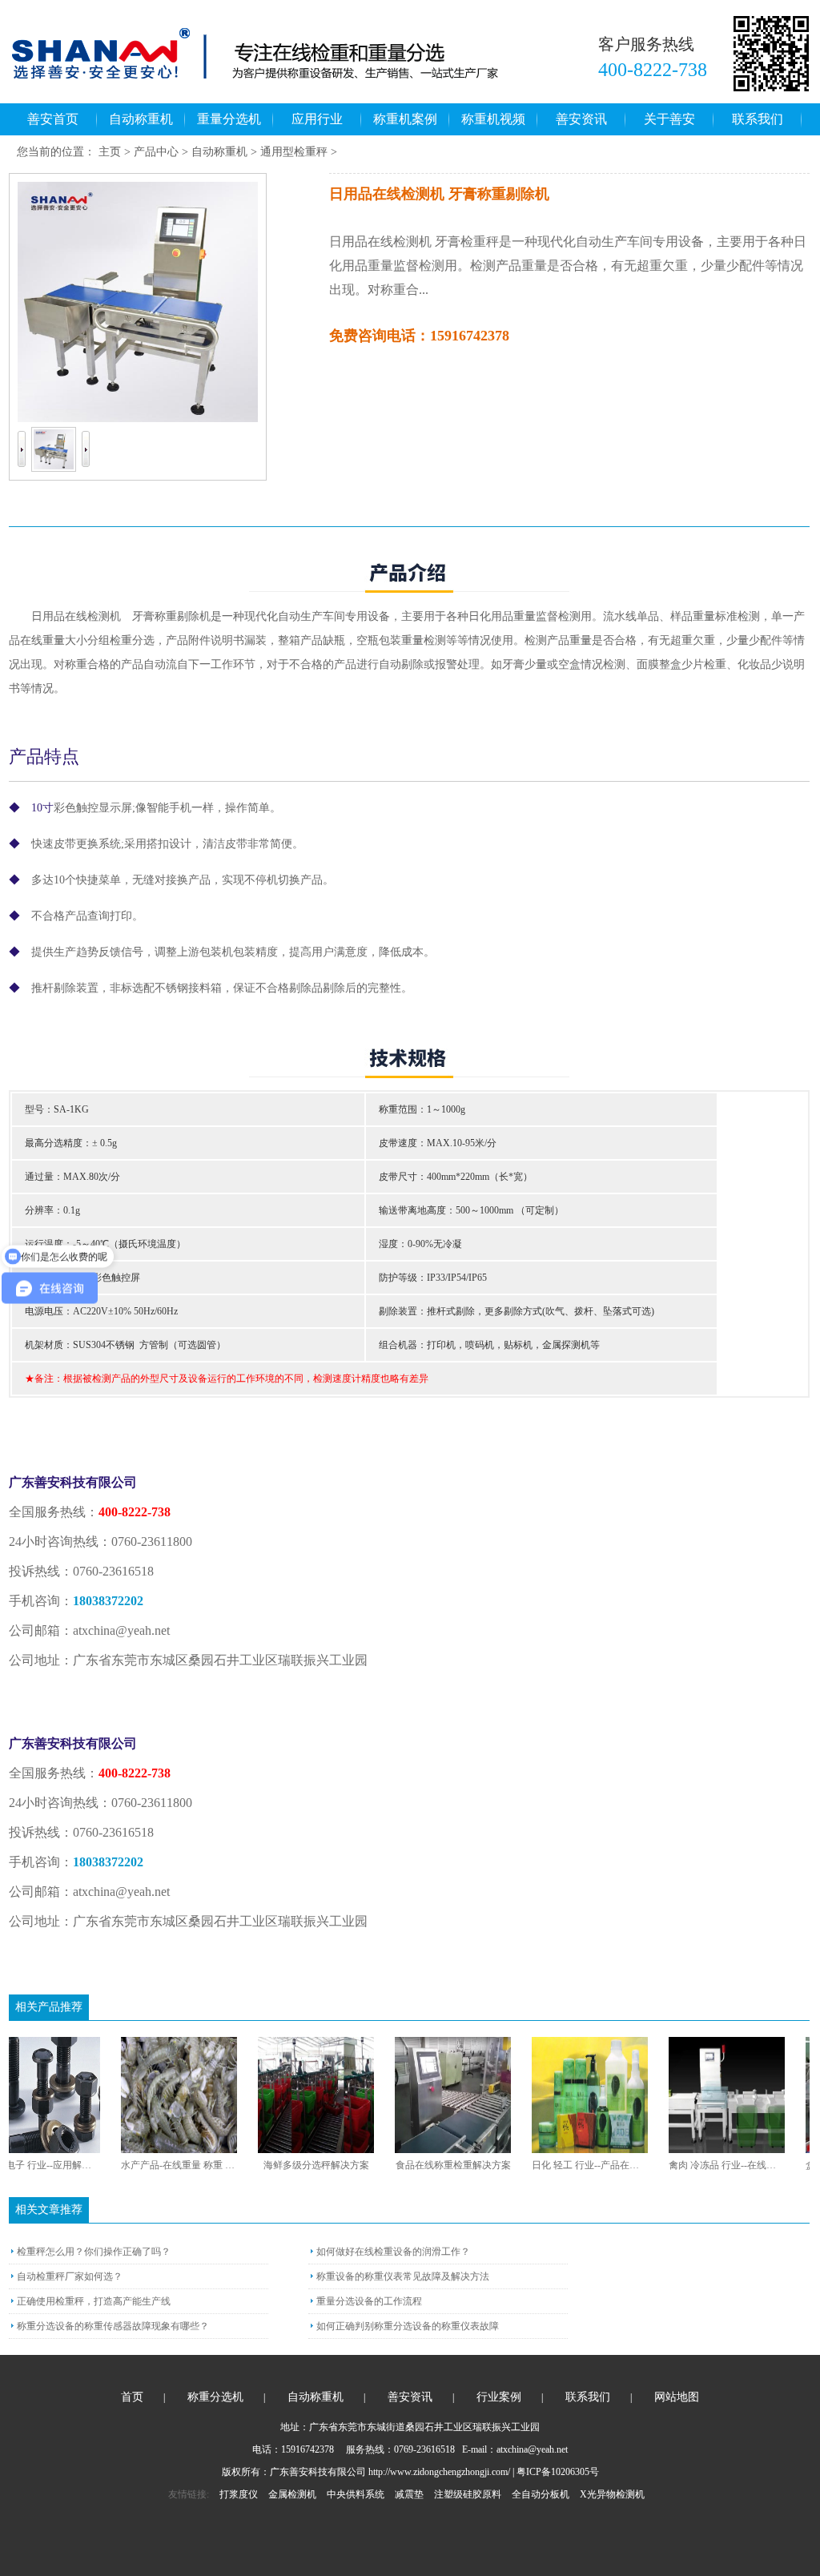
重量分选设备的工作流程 (369, 2301)
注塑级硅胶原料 (468, 2494)
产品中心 (156, 152)
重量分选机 (229, 119)
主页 (110, 152)
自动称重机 (141, 119)
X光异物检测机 (612, 2494)
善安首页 (53, 119)
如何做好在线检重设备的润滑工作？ (393, 2252)
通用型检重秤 (294, 152)
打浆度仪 (239, 2494)
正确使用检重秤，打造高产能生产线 (94, 2301)
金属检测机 (292, 2494)
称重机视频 (493, 119)
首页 (132, 2397)
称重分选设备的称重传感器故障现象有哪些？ (113, 2326)
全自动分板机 (541, 2494)
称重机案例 (405, 119)
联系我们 (758, 119)
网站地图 (677, 2397)
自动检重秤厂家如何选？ (70, 2276)
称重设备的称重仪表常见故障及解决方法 (403, 2276)
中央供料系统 (356, 2494)
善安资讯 (581, 119)
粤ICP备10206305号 (558, 2472)
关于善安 (669, 119)
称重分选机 (215, 2397)
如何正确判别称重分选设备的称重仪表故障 (408, 2326)
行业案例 (499, 2397)
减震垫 (409, 2494)
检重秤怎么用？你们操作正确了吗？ (94, 2252)
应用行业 (317, 119)
